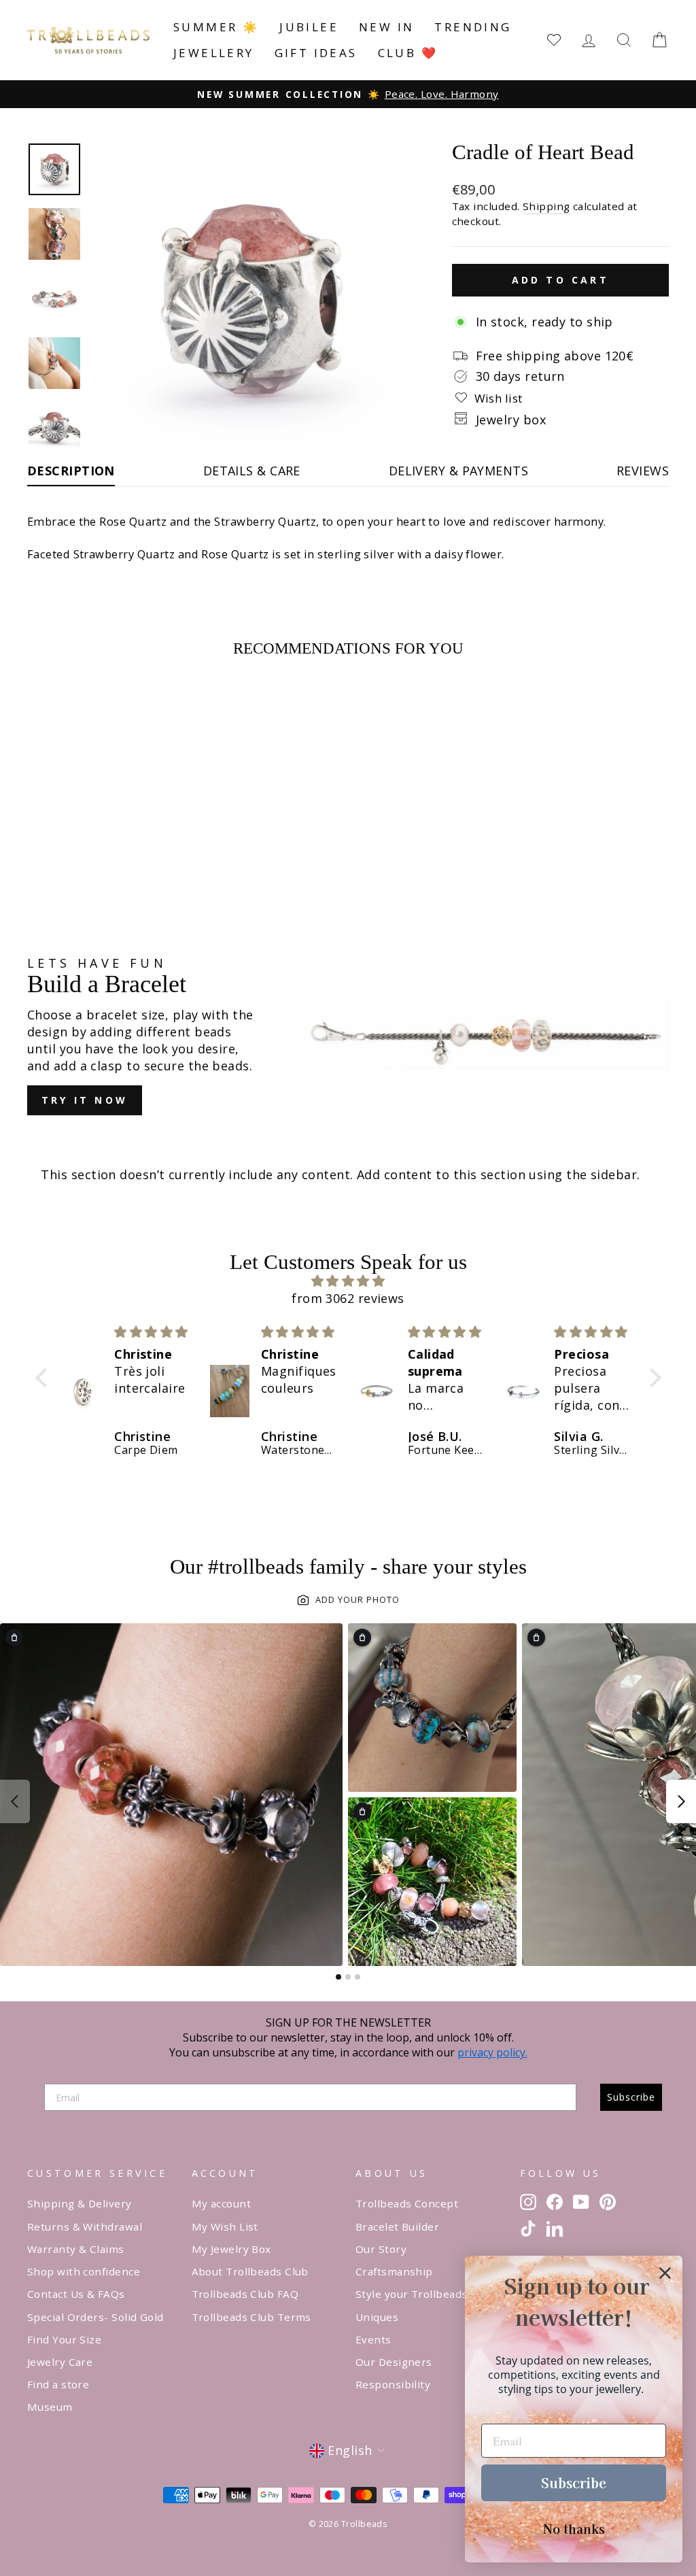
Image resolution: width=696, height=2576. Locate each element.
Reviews (643, 471)
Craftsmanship (394, 2271)
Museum (50, 2407)
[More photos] (681, 1801)
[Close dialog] (665, 2273)
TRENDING (473, 27)
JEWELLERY (214, 53)
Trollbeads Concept (407, 2203)
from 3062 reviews (348, 1298)
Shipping (546, 206)
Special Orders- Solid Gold (95, 2317)
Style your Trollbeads (411, 2294)
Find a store (58, 2384)
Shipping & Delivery (80, 2203)
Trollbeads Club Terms (251, 2317)
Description (71, 471)
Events (373, 2339)
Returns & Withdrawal (85, 2226)
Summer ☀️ (216, 27)
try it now (85, 1100)
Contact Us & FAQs (76, 2294)
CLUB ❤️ (408, 53)
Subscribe (631, 2097)
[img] (348, 1281)
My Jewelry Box (231, 2249)
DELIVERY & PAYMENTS (459, 471)
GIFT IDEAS (316, 53)
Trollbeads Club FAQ (245, 2294)
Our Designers (394, 2362)
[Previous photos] (15, 1801)
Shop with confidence (84, 2271)
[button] (44, 1378)
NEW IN (386, 27)
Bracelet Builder (397, 2226)
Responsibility (393, 2384)
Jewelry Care (60, 2362)
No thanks (574, 2528)
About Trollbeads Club (250, 2271)
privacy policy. (492, 2052)
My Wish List (225, 2226)
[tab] (338, 1977)
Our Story (381, 2249)
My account (222, 2203)
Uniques (377, 2317)
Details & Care (252, 471)
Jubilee (309, 27)
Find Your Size (64, 2339)
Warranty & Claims (76, 2249)
